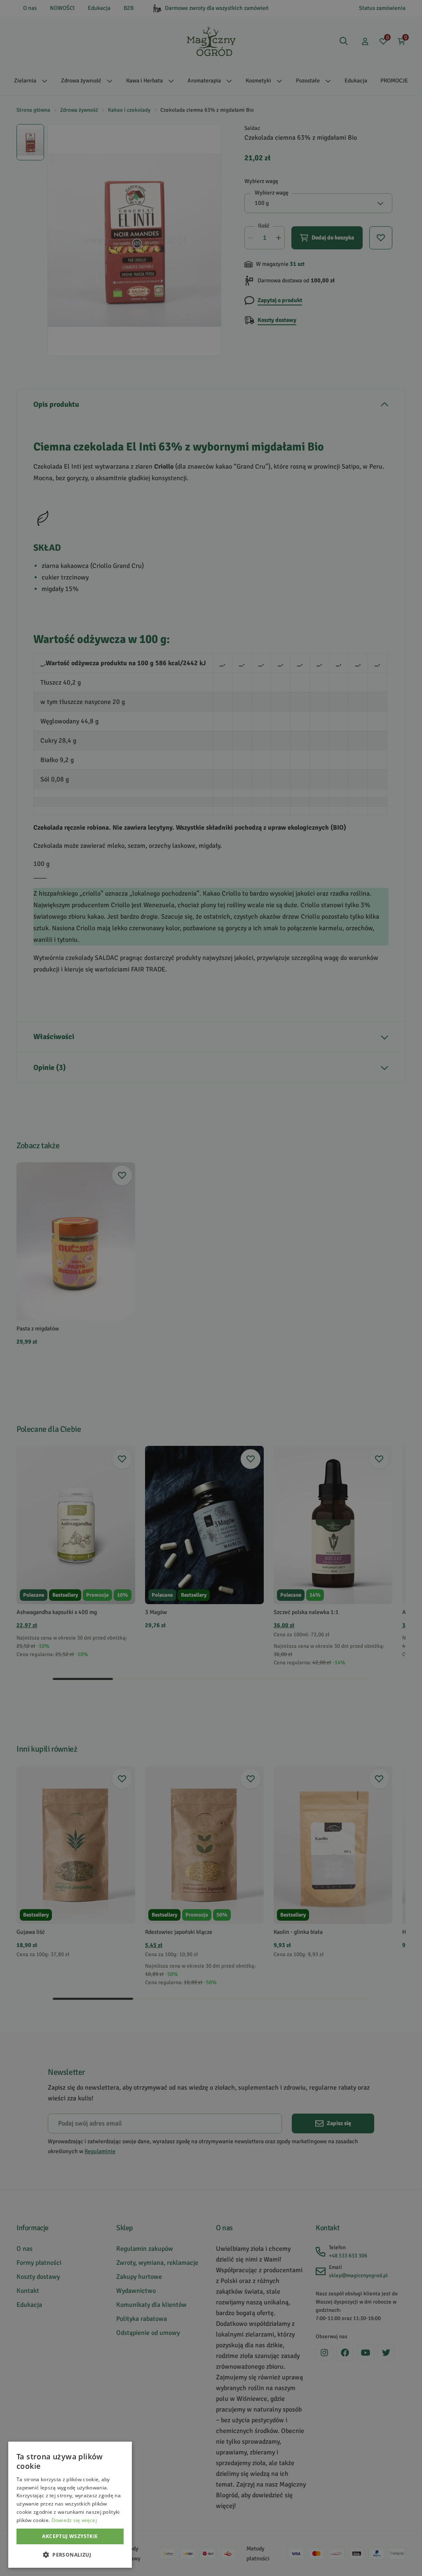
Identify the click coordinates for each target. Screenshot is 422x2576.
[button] (70, 2555)
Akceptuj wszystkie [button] (70, 2536)
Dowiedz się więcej (74, 2520)
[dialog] (70, 2505)
